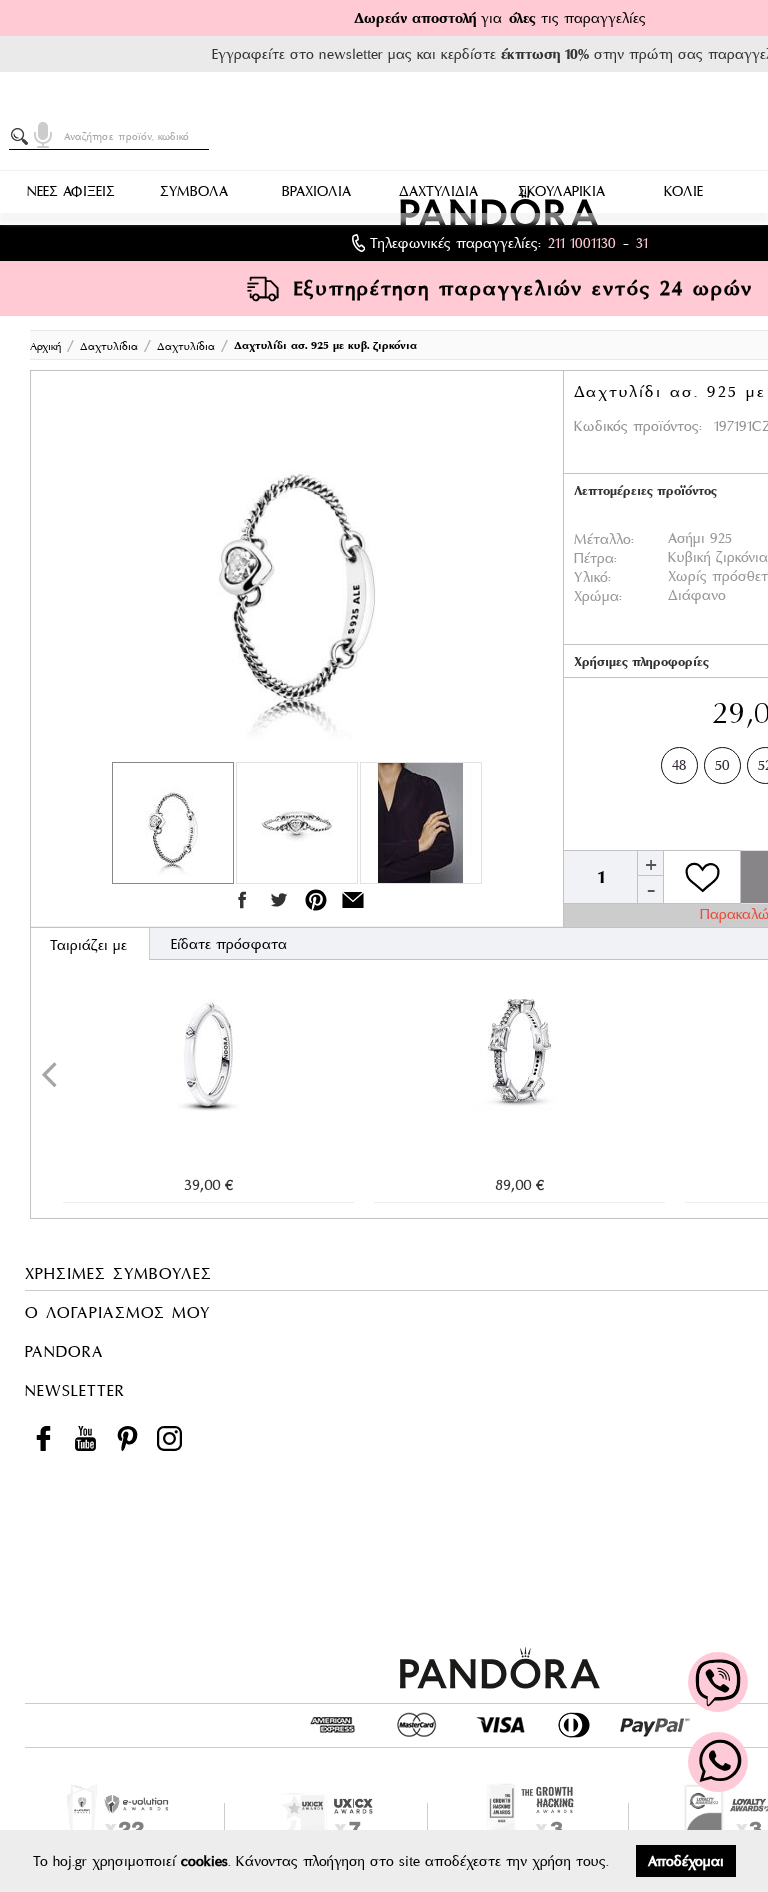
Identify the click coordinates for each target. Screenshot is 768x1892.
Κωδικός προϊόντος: (638, 426)
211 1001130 (582, 243)
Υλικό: (592, 577)
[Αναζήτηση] (23, 137)
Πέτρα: (595, 558)
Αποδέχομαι (686, 1861)
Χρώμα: (598, 596)
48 (679, 765)
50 (722, 765)
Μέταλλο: (604, 539)
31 (642, 243)
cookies (204, 1861)
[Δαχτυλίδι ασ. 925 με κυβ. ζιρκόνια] (297, 571)
